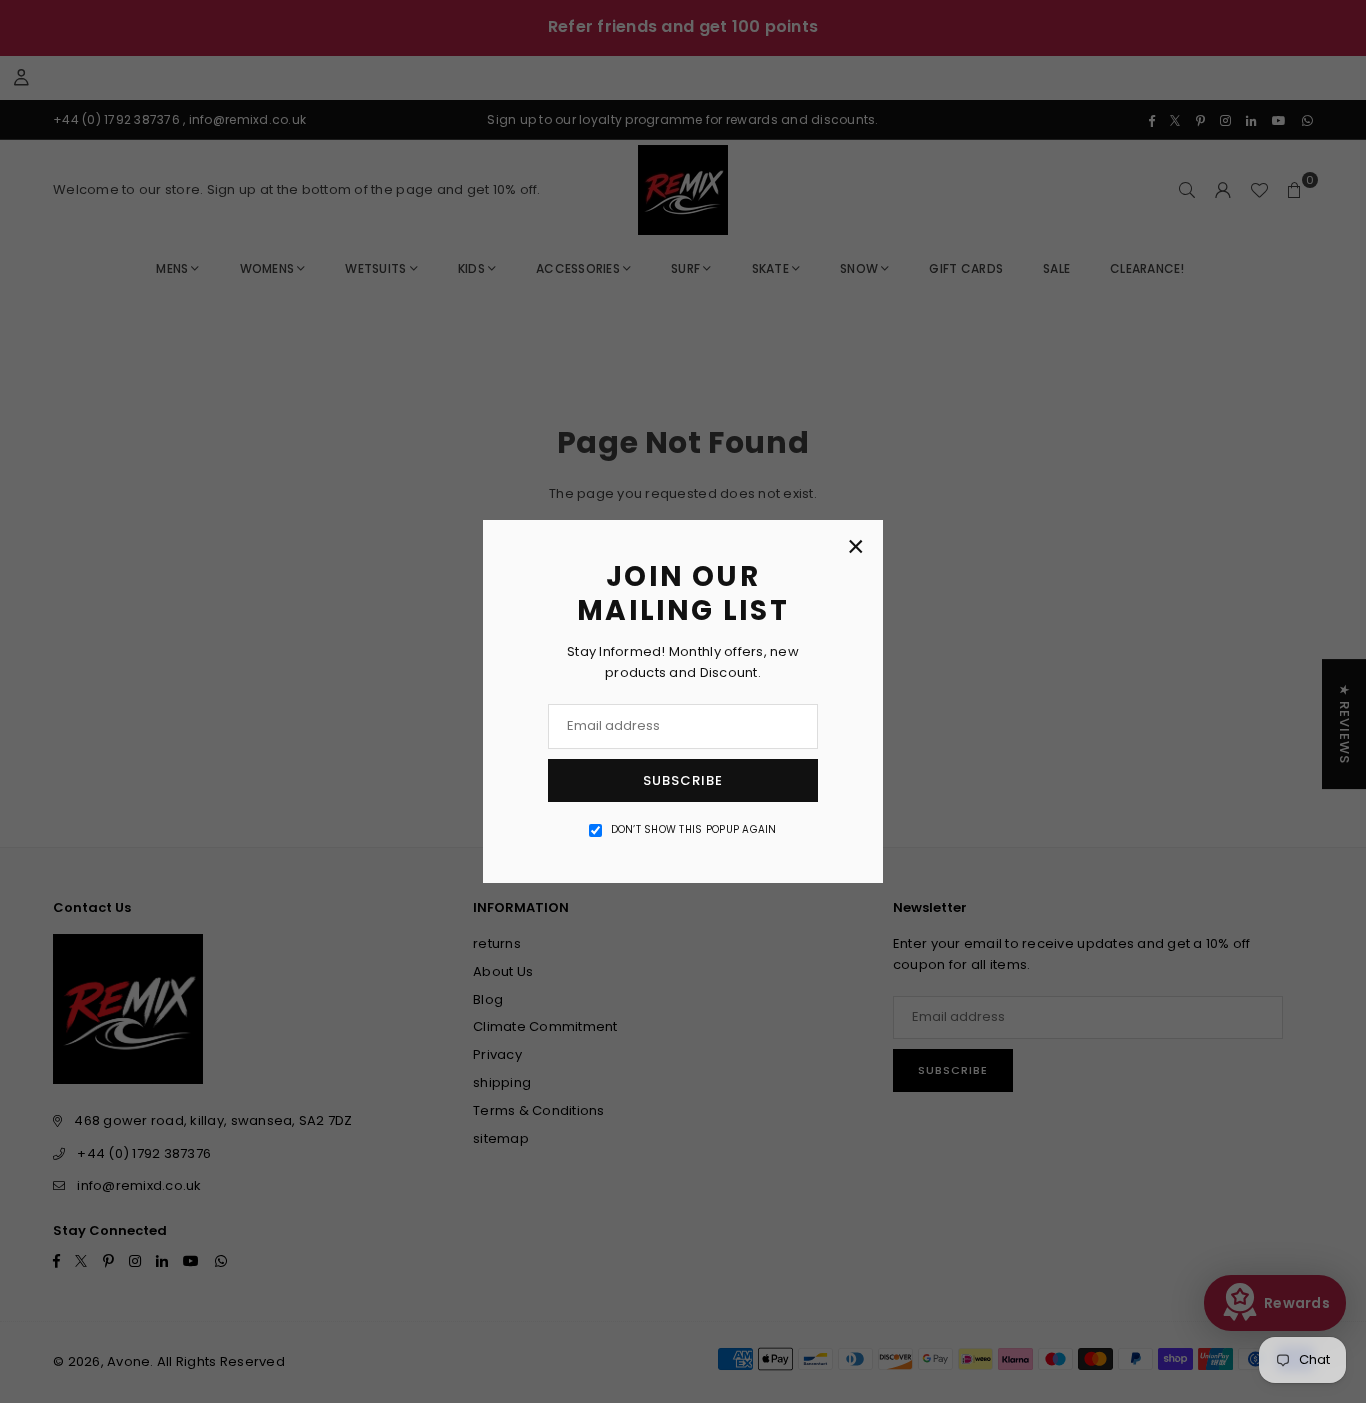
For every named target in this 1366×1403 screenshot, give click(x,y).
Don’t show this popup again (694, 829)
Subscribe (683, 780)
